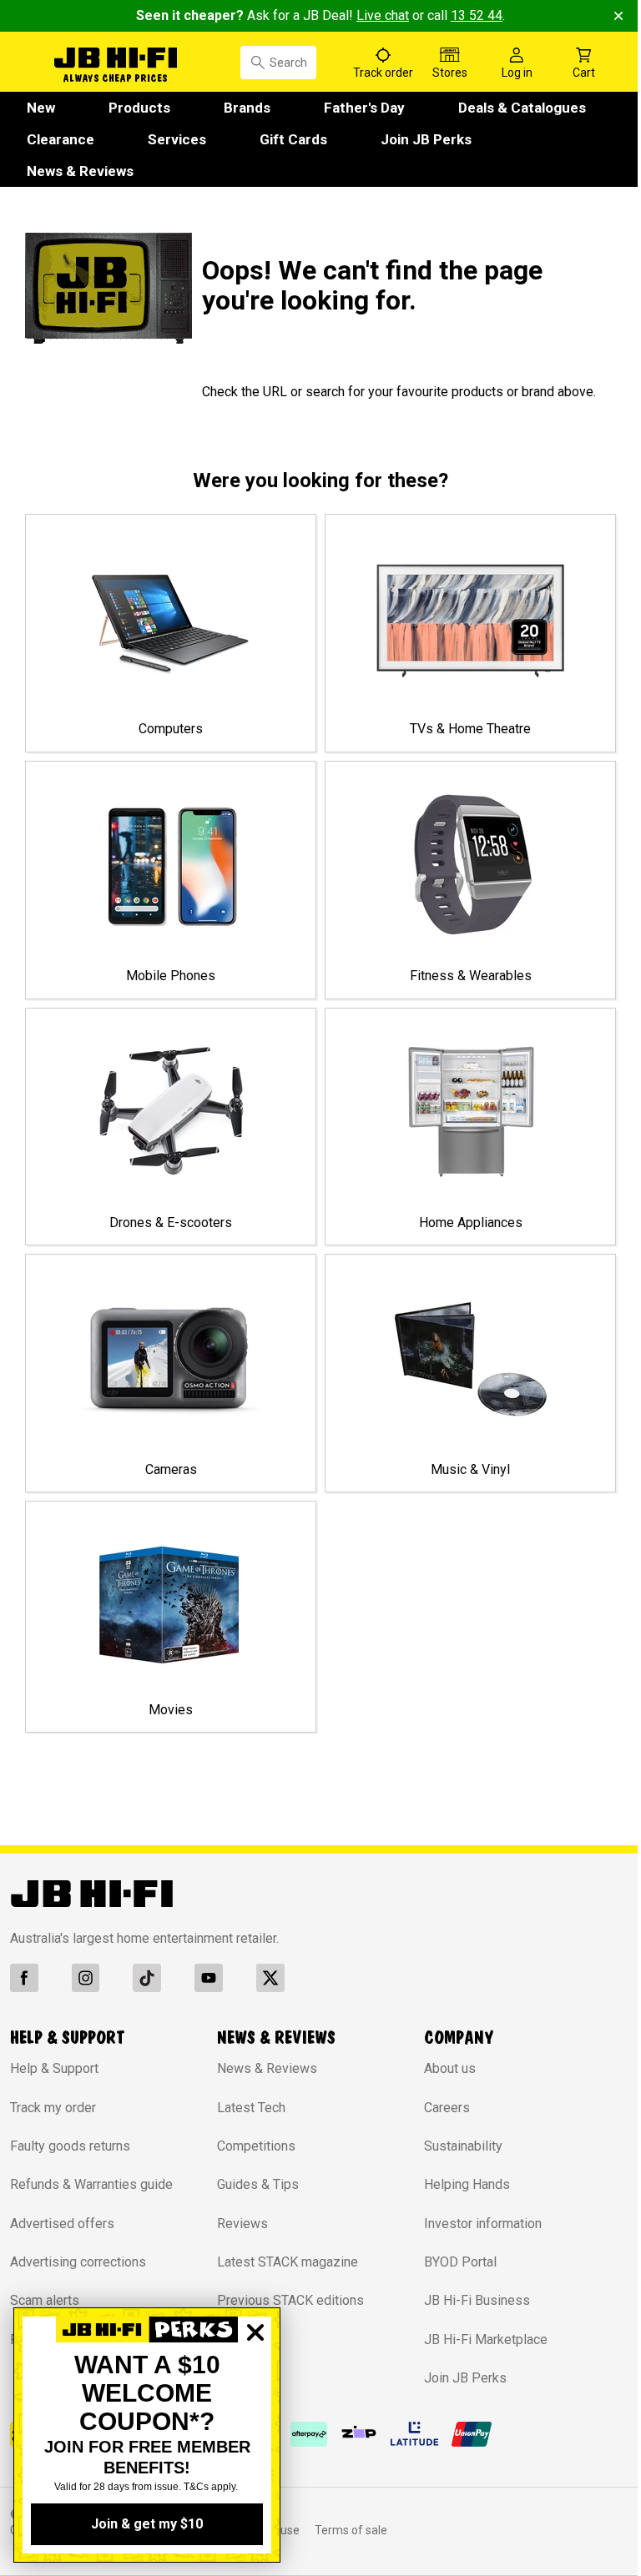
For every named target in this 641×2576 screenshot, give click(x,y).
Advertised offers (62, 2148)
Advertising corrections (78, 2186)
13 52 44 (471, 15)
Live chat (377, 15)
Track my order (53, 2031)
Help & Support (54, 1992)
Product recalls (54, 2264)
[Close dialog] (255, 2390)
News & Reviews (60, 2343)
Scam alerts (45, 2224)
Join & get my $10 (147, 2524)
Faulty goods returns (70, 2070)
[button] (106, 60)
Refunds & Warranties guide (91, 2108)
